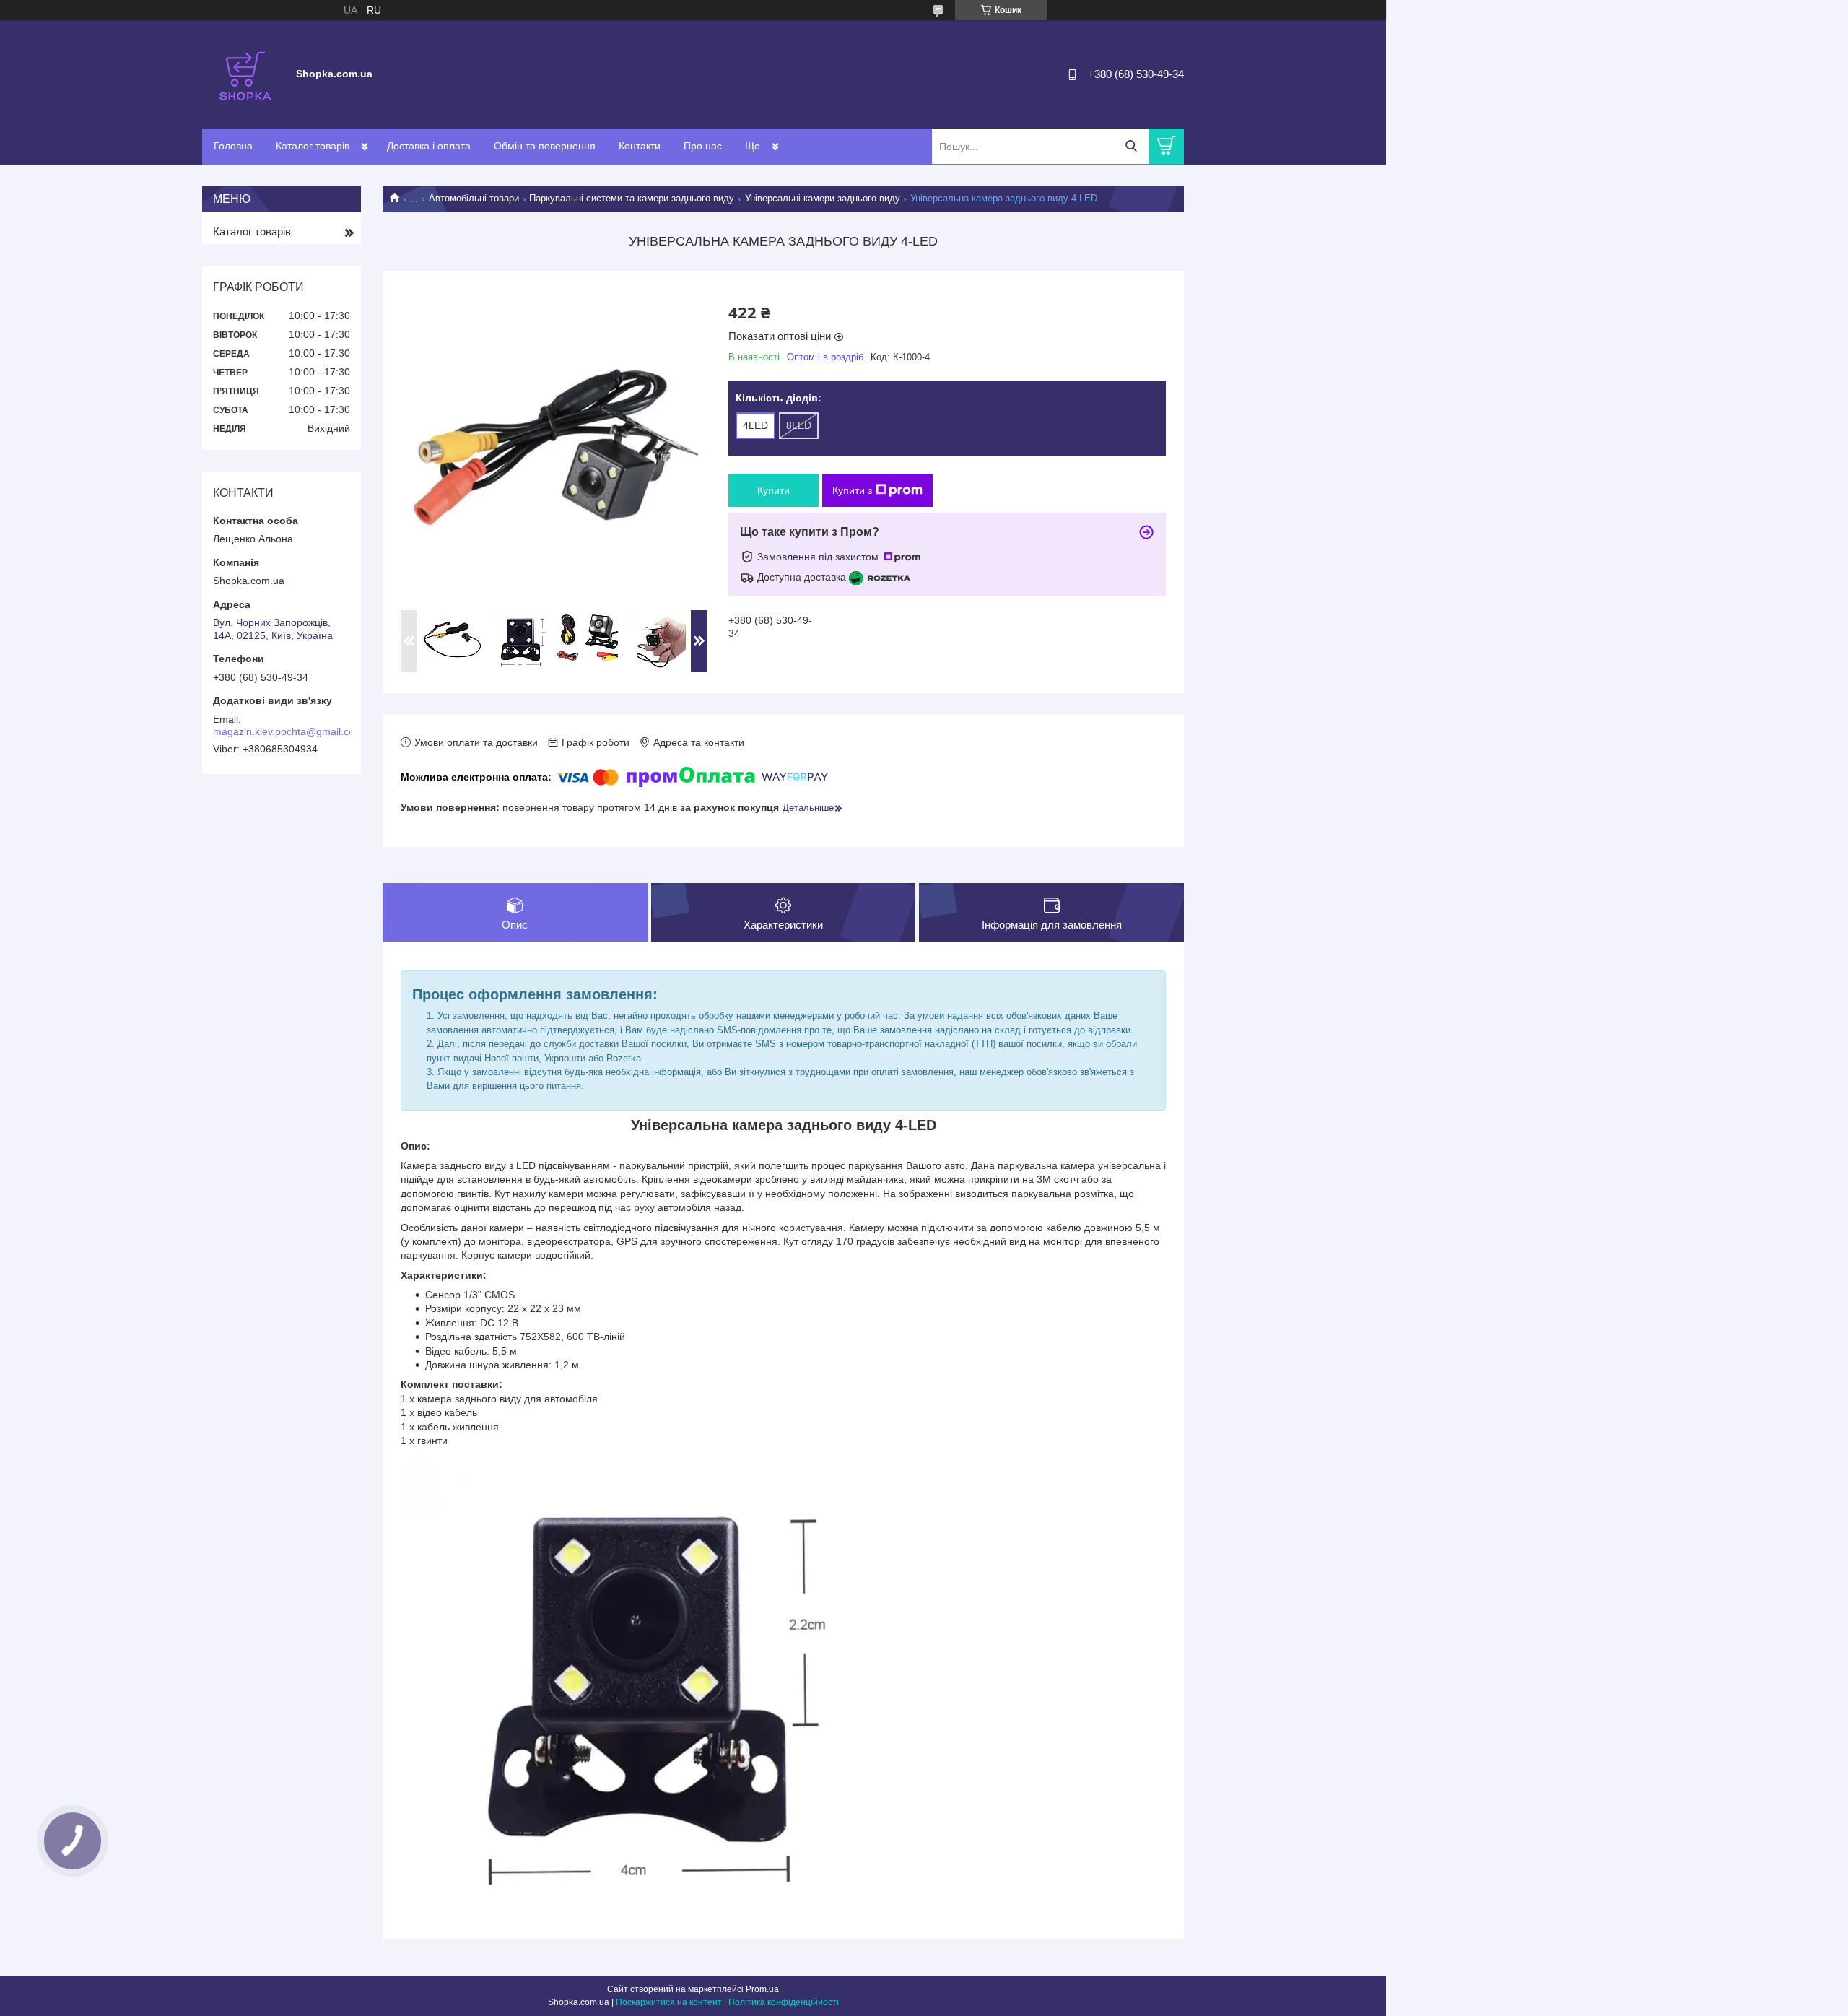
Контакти (640, 146)
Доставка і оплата (429, 146)
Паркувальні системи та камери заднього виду (632, 198)
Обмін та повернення (545, 146)
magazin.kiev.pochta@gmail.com (288, 731)
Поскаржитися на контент (669, 2002)
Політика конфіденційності (784, 2002)
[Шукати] (1131, 146)
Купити (773, 490)
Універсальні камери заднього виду (823, 198)
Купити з (852, 490)
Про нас (703, 146)
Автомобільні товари (474, 198)
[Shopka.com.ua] (245, 74)
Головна (233, 146)
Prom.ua (762, 1989)
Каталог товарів (313, 146)
